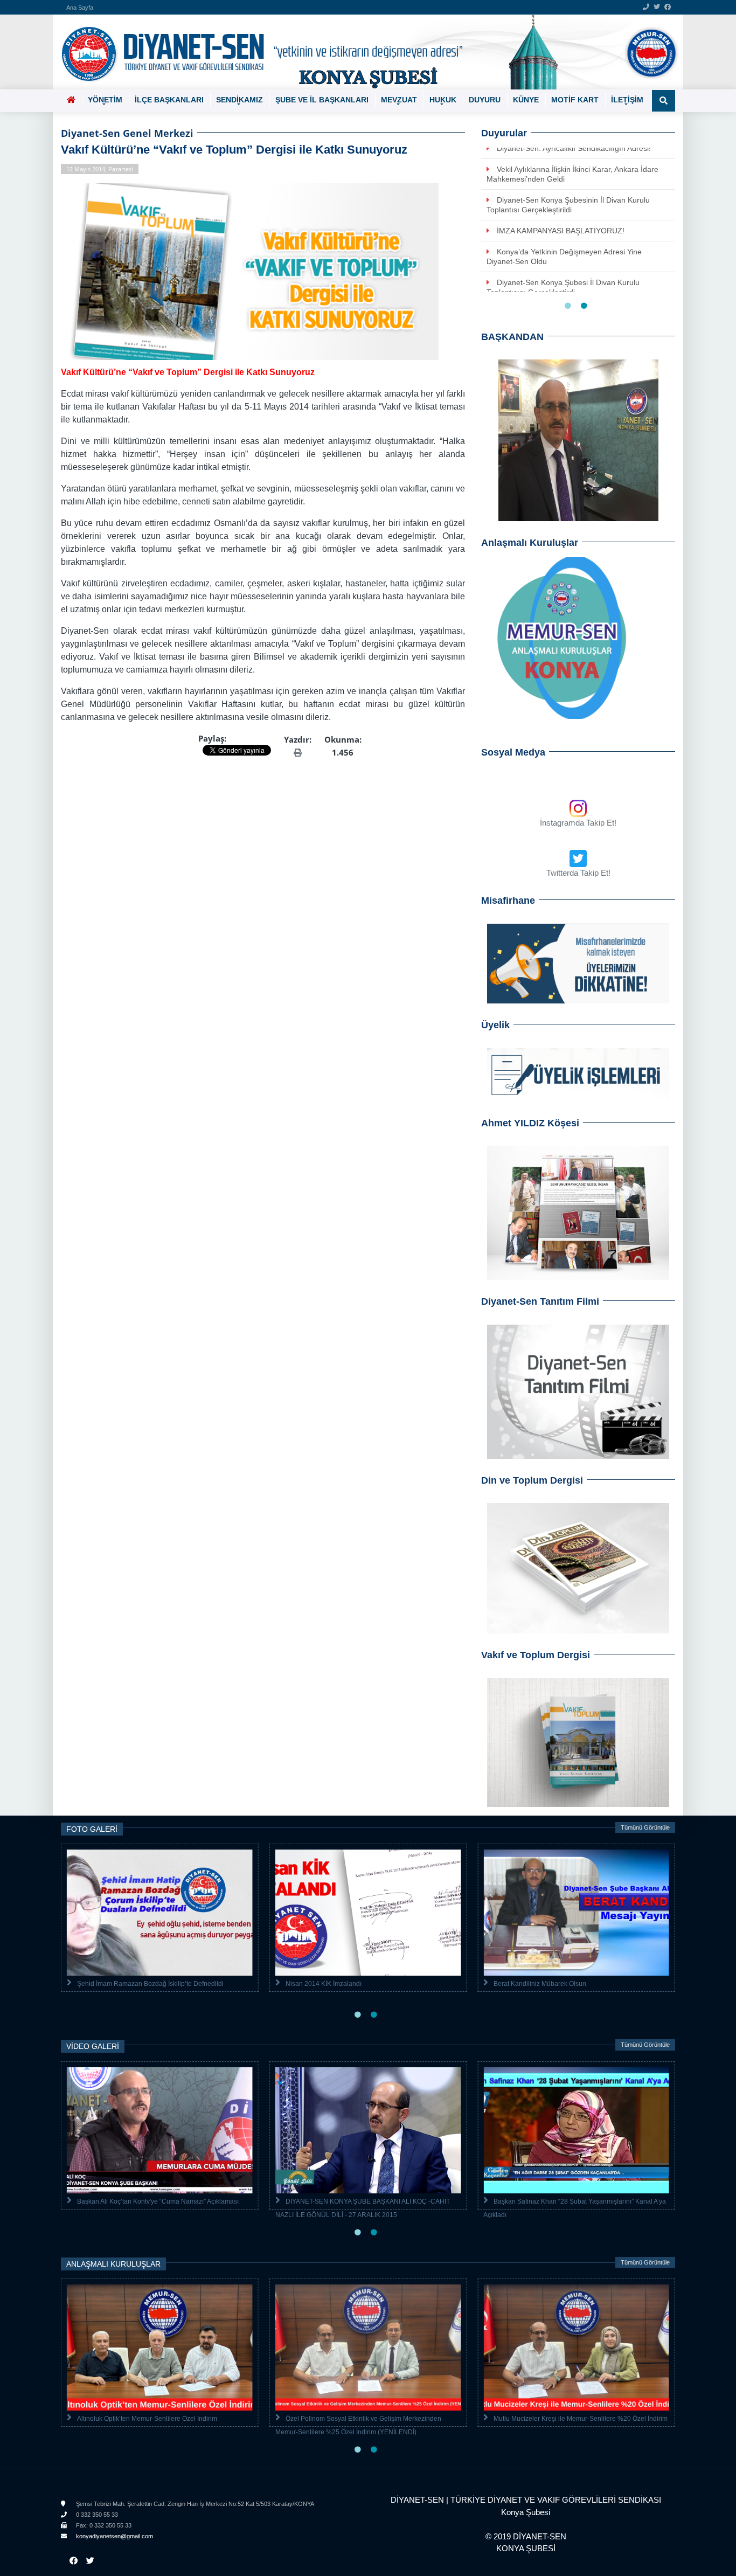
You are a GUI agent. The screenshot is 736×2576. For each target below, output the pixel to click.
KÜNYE (526, 100)
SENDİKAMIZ (239, 100)
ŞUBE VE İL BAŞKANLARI (322, 100)
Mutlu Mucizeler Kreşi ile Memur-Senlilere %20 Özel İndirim (581, 2419)
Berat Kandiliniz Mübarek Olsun (540, 1984)
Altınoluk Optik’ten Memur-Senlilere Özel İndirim (147, 2419)
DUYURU (485, 100)
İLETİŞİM (627, 100)
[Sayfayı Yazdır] (298, 752)
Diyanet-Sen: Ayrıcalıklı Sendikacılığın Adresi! (574, 148)
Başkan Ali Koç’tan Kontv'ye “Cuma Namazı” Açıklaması (158, 2201)
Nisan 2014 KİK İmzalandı (324, 1984)
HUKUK (443, 100)
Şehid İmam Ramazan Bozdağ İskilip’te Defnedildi (150, 1984)
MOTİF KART (575, 100)
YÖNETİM (105, 100)
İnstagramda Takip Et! (578, 823)
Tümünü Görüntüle (645, 1827)
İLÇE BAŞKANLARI (169, 100)
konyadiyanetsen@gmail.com (114, 2536)
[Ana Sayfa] (364, 52)
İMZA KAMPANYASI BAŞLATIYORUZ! (561, 231)
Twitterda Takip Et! (578, 873)
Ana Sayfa (80, 8)
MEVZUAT (399, 100)
